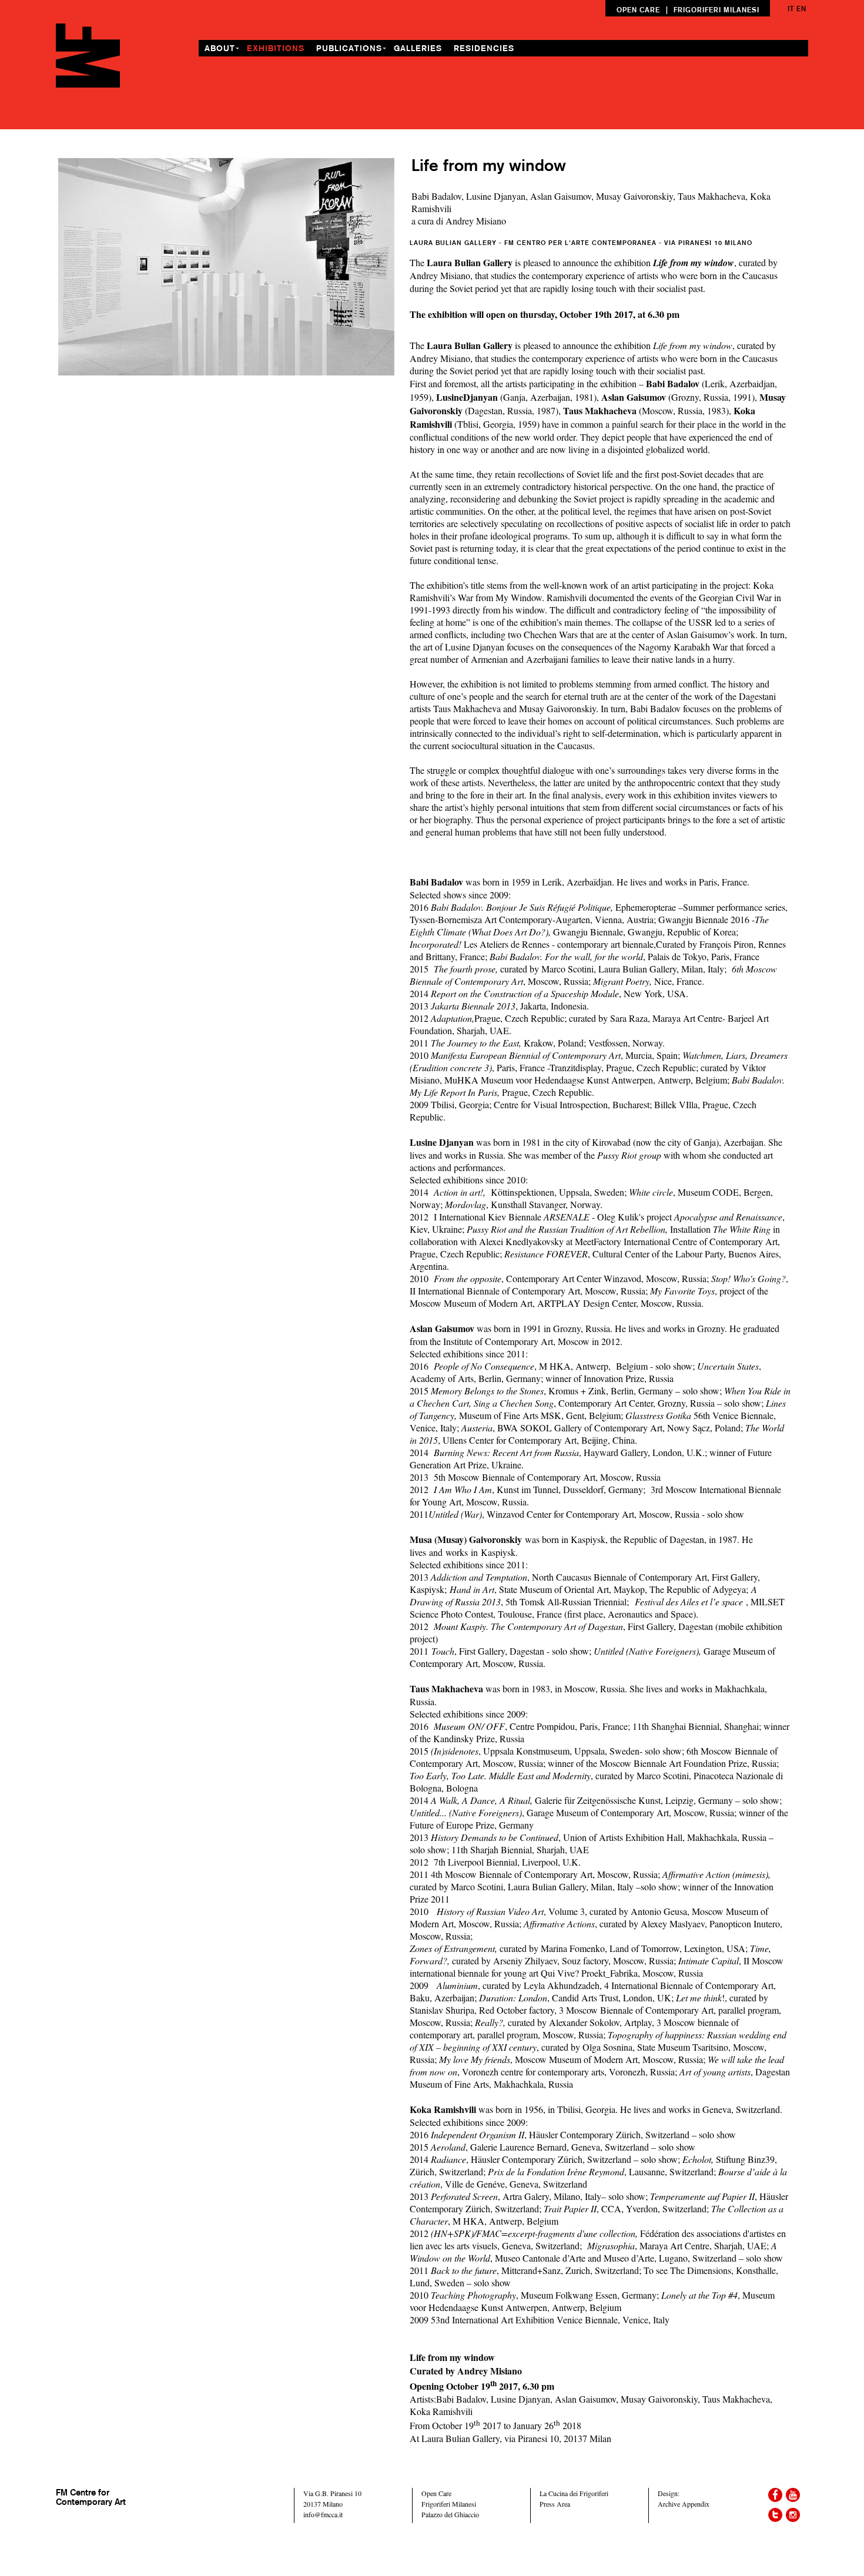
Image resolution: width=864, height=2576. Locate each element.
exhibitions (276, 48)
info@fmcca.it (323, 2514)
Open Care (436, 2493)
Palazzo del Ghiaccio (450, 2514)
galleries (418, 48)
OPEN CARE (638, 10)
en (801, 9)
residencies (484, 48)
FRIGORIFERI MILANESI (716, 10)
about (220, 48)
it (791, 9)
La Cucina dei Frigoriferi (574, 2493)
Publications (349, 48)
